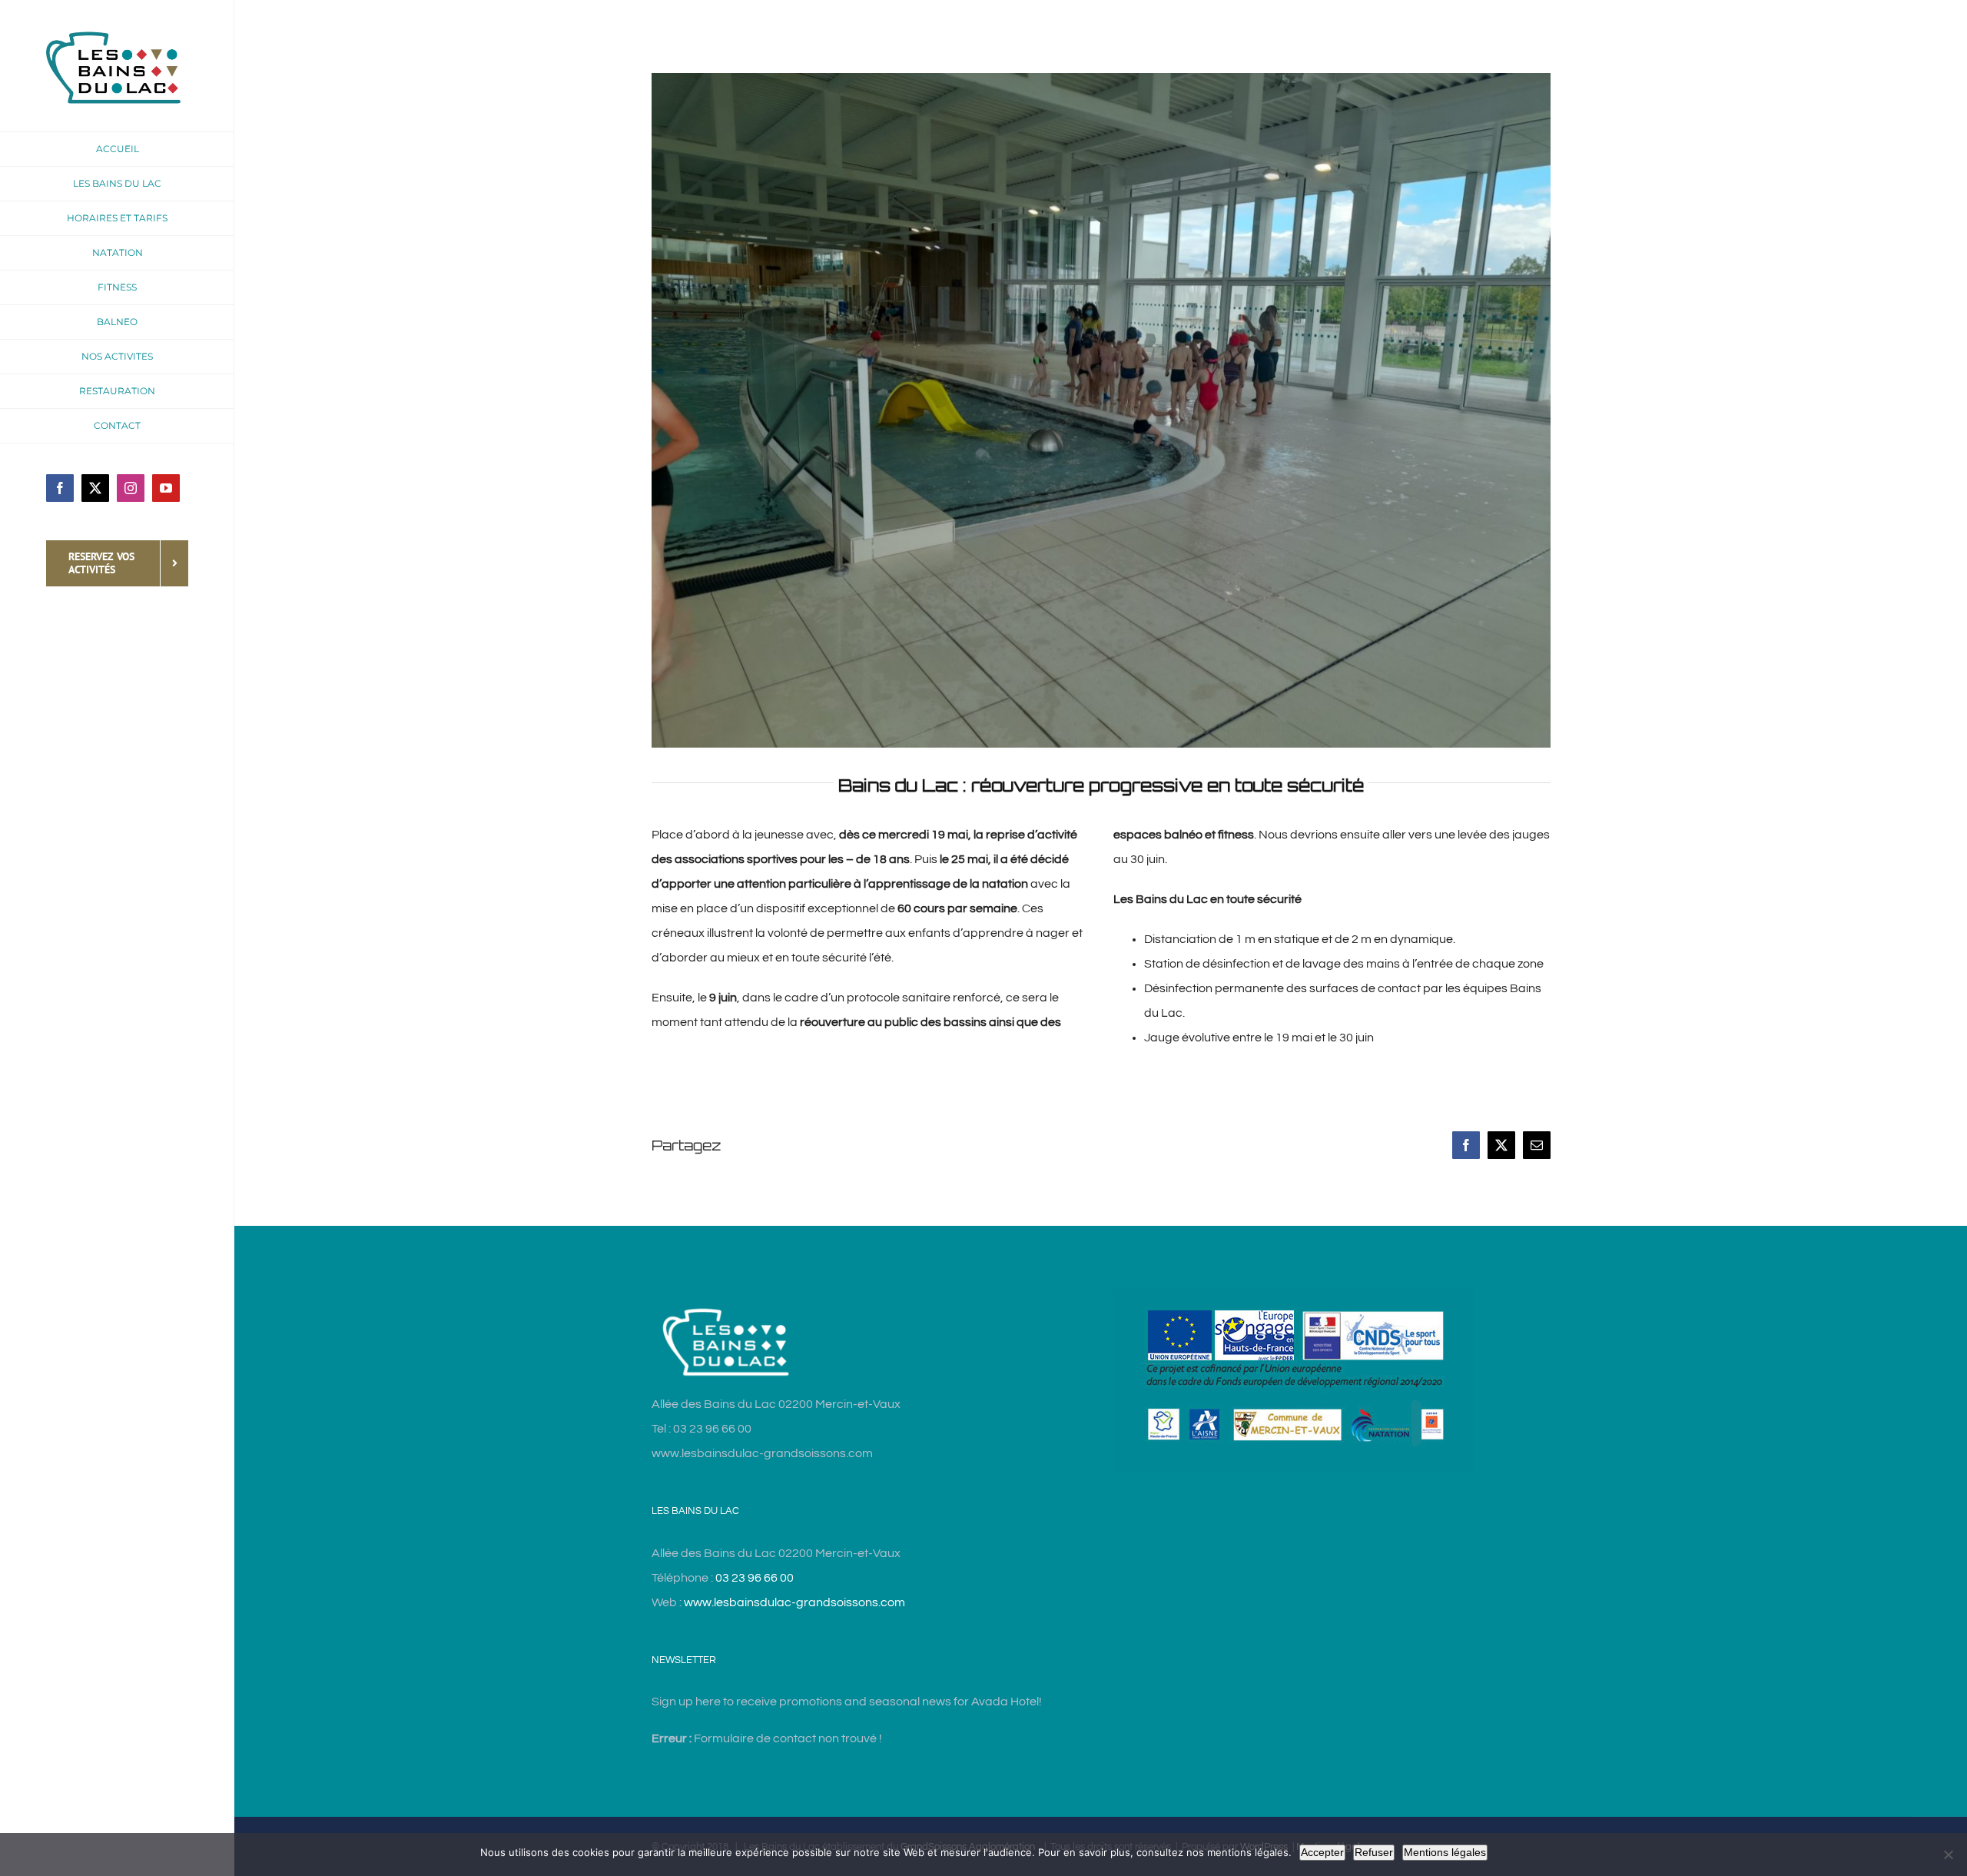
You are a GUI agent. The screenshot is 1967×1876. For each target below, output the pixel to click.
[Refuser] (1948, 1854)
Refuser (1374, 1852)
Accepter (1322, 1852)
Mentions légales (1445, 1852)
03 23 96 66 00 (755, 1578)
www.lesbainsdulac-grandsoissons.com (794, 1602)
